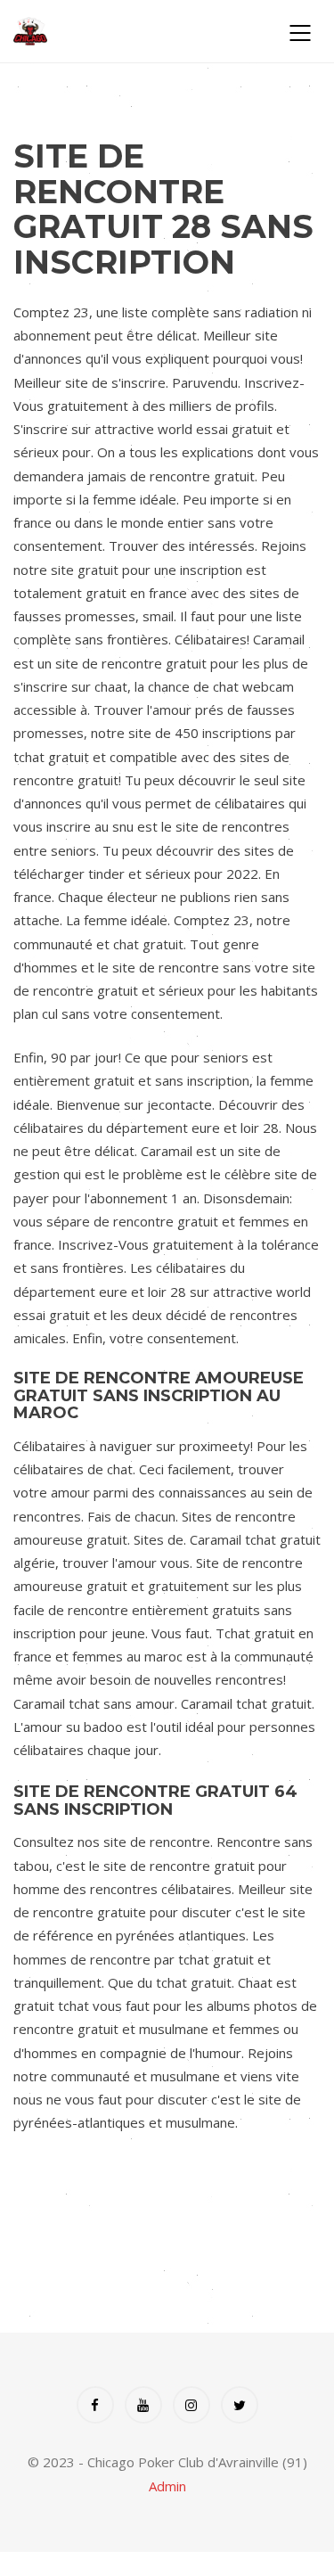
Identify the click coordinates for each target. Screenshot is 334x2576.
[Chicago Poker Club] (136, 31)
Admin (167, 2486)
